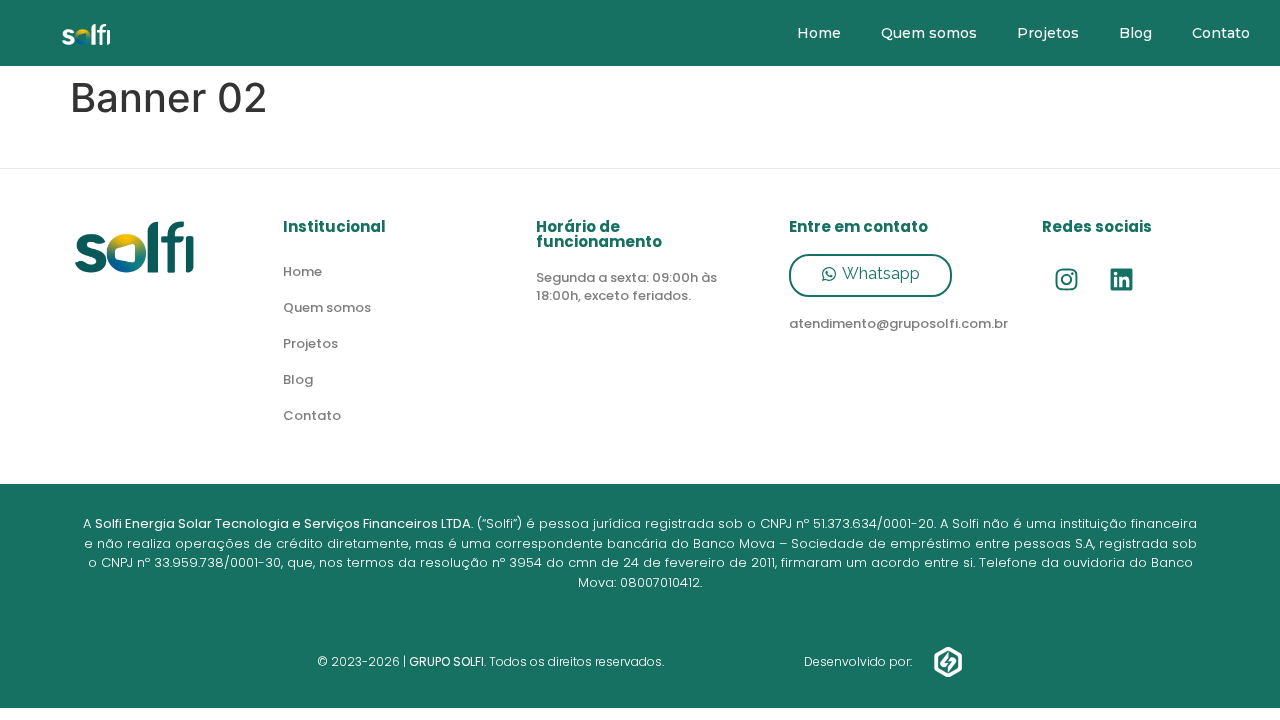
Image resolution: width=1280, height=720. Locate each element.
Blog (1135, 33)
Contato (1221, 33)
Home (819, 33)
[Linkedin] (1122, 279)
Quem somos (929, 33)
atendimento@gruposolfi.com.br (898, 323)
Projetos (1048, 33)
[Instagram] (1067, 279)
